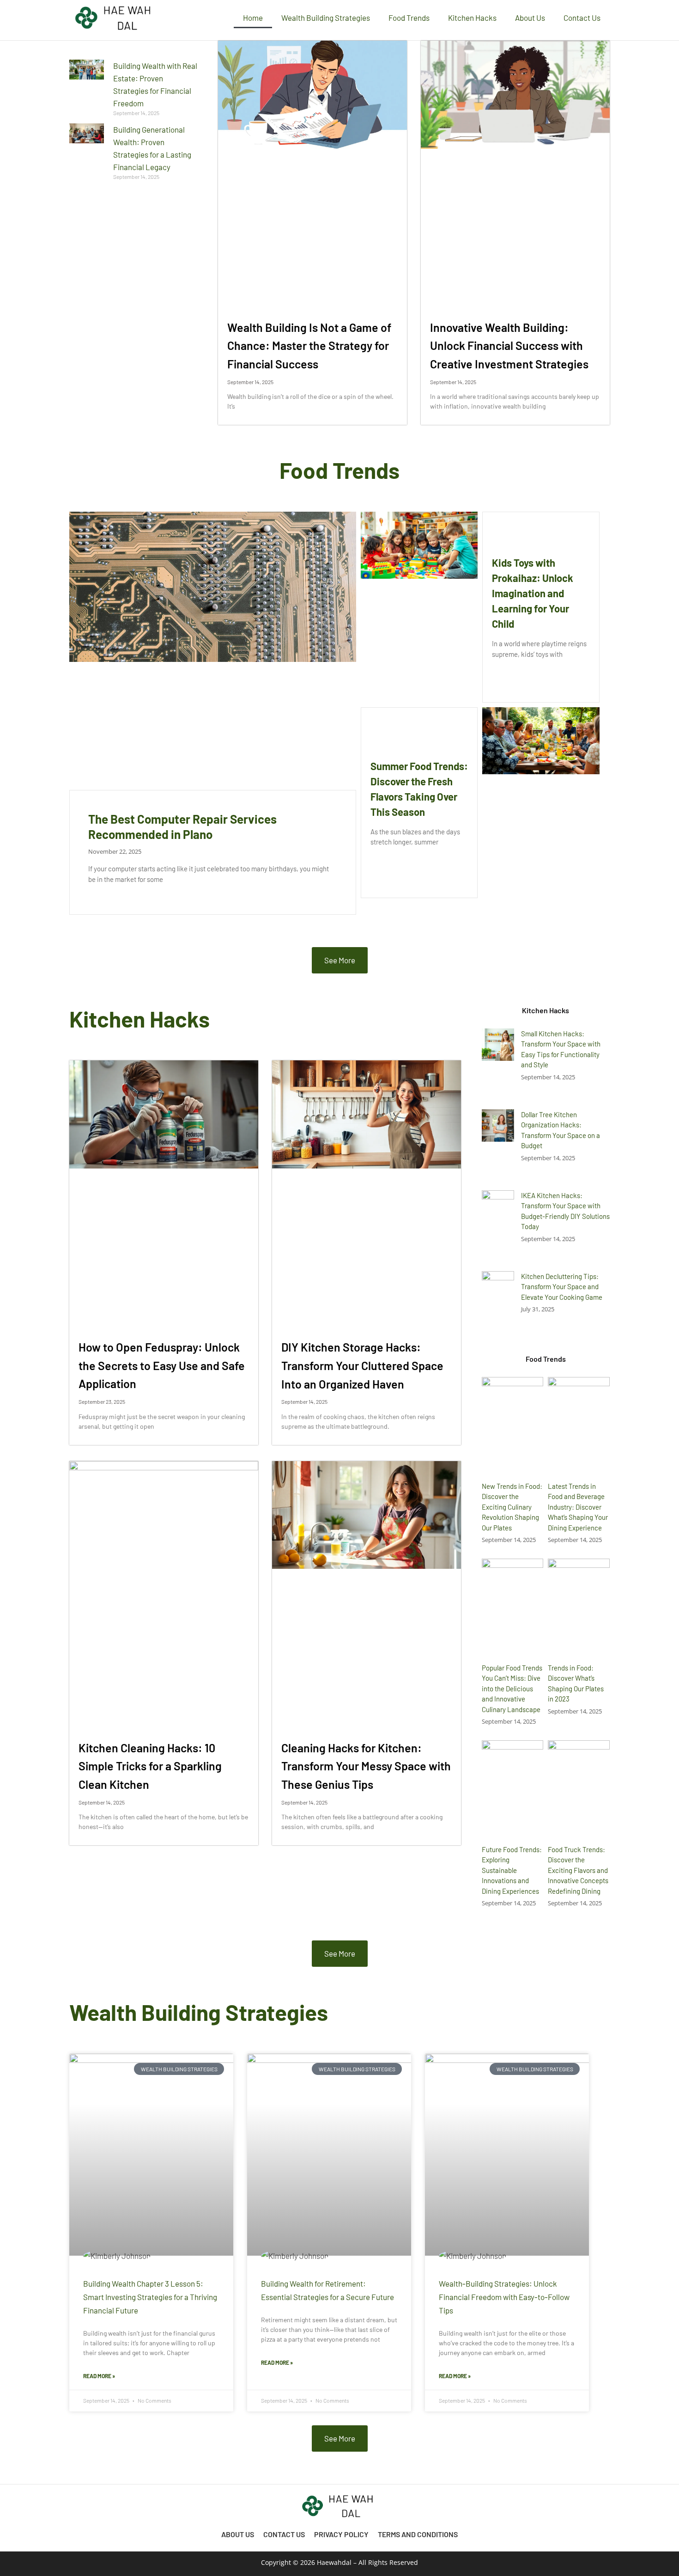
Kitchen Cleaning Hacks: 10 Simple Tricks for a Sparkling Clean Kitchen (150, 1766)
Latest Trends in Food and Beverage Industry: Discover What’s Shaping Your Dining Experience (578, 1507)
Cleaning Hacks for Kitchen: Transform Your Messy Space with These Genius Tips (366, 1766)
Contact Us (582, 18)
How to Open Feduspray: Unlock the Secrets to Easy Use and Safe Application (162, 1365)
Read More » (99, 2376)
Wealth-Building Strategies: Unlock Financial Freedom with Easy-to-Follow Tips (504, 2297)
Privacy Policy (341, 2534)
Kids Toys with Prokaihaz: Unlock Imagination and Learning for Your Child (533, 593)
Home (253, 18)
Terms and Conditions (418, 2534)
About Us (530, 18)
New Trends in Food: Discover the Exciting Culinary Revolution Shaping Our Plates (512, 1507)
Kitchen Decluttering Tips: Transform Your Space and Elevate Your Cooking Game (562, 1287)
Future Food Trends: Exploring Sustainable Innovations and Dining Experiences (512, 1870)
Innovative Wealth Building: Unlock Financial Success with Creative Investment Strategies (509, 346)
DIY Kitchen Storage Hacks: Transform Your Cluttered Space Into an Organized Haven (362, 1365)
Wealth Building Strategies (326, 18)
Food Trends (409, 18)
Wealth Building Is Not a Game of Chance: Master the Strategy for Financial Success (309, 346)
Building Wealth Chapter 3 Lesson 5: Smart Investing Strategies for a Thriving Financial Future (150, 2297)
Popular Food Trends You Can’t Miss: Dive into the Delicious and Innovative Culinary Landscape (512, 1689)
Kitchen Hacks (472, 18)
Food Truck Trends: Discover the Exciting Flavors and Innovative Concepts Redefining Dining (578, 1870)
